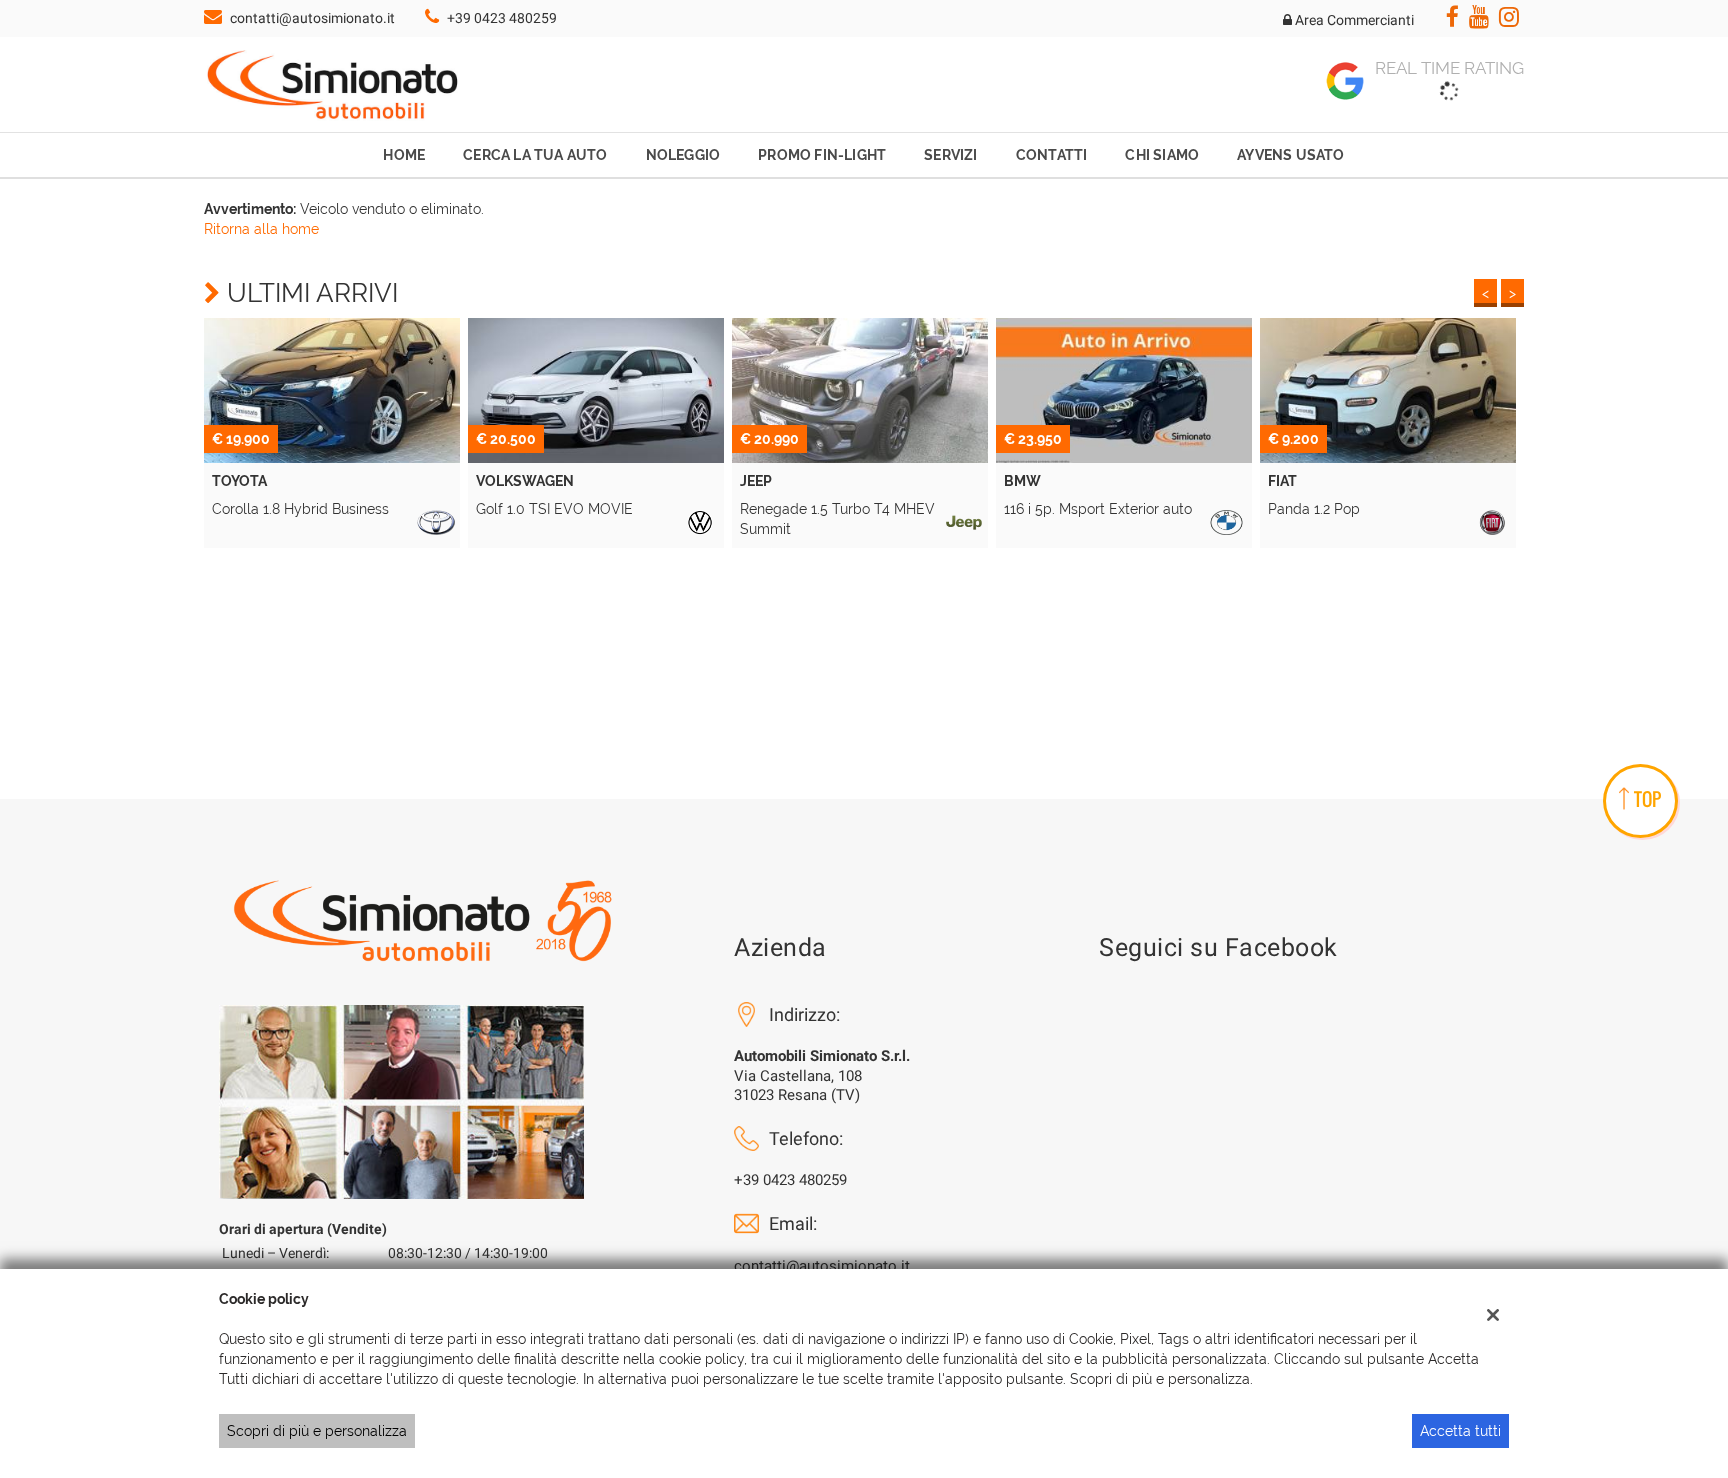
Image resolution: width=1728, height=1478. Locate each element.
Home (404, 155)
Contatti (1052, 155)
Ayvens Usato (1290, 155)
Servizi (950, 155)
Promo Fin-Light (822, 155)
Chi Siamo (1162, 155)
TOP (1647, 799)
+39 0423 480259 (502, 18)
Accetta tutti (1460, 1431)
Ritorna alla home (261, 229)
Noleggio (683, 155)
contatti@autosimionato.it (312, 18)
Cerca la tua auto (535, 155)
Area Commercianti (1353, 20)
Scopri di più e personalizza (317, 1431)
